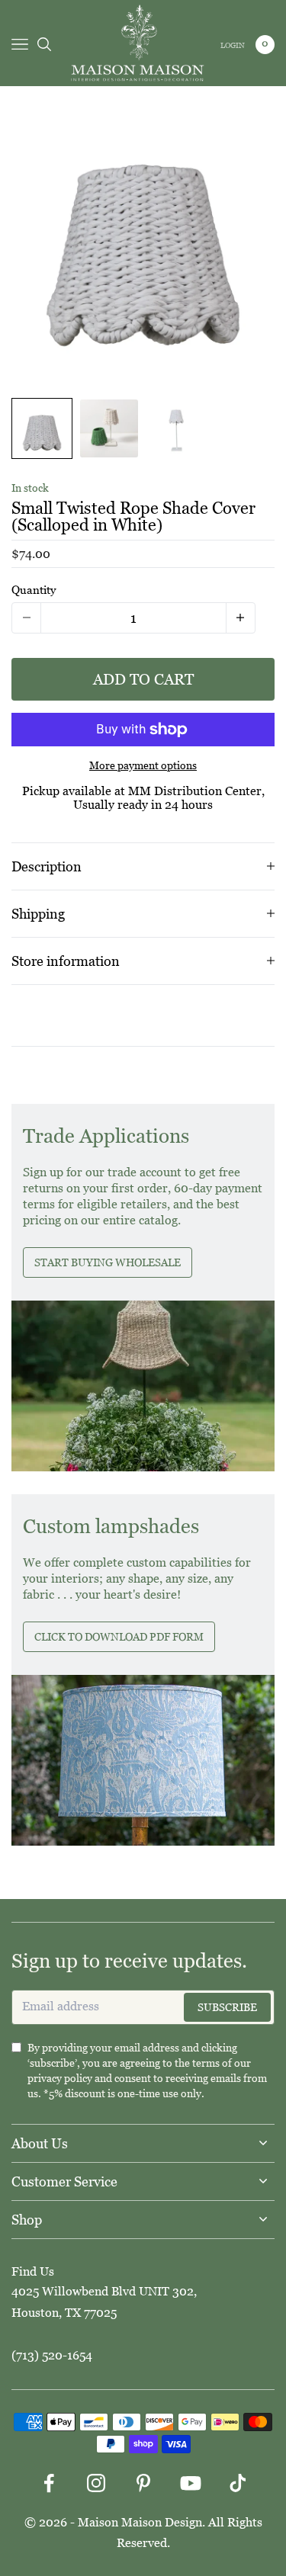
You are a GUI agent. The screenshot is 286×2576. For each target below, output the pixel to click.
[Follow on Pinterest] (143, 2483)
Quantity (34, 590)
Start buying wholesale (108, 1262)
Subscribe (227, 2007)
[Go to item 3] (176, 428)
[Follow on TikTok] (238, 2483)
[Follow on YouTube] (191, 2483)
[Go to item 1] (42, 428)
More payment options (143, 765)
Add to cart (143, 679)
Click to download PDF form (119, 1637)
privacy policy (60, 2078)
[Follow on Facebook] (49, 2483)
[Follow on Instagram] (96, 2483)
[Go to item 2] (109, 428)
